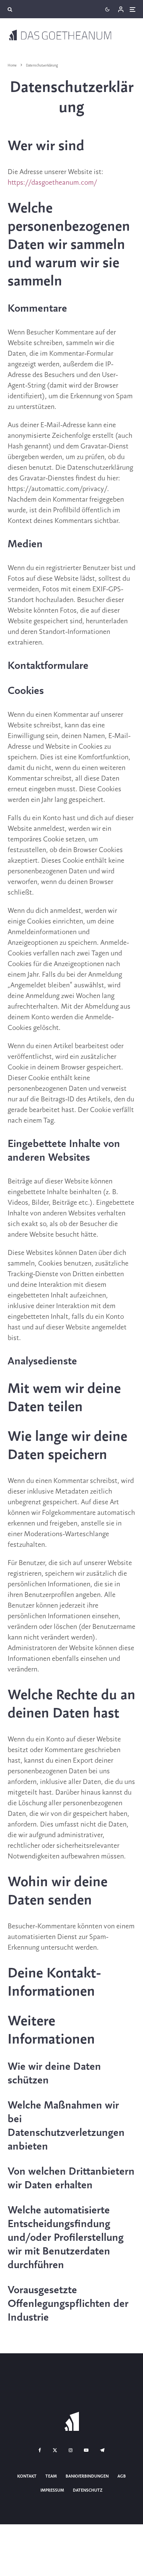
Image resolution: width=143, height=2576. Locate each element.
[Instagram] (71, 2450)
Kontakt (27, 2476)
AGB (122, 2476)
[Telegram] (102, 2450)
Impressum (52, 2490)
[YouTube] (86, 2450)
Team (51, 2476)
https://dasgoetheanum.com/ (52, 183)
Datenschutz (88, 2490)
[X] (55, 2450)
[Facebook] (40, 2450)
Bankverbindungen (87, 2476)
